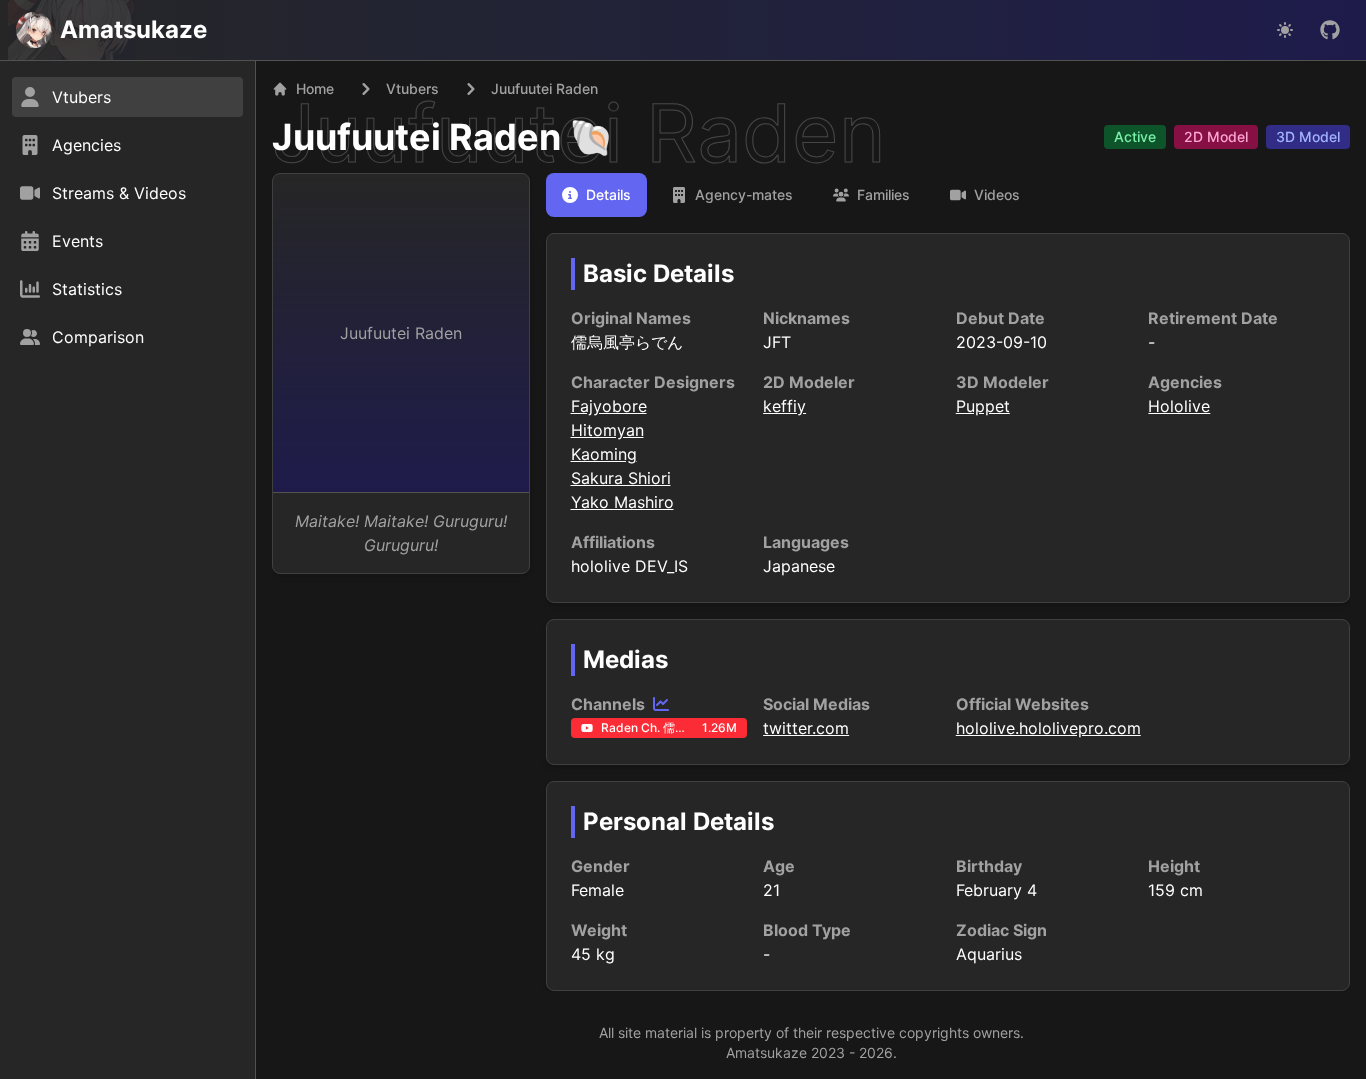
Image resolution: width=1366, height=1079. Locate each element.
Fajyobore (609, 406)
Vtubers (412, 88)
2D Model (1216, 136)
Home (315, 88)
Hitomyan (607, 430)
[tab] (596, 195)
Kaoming (604, 454)
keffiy (784, 406)
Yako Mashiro (622, 502)
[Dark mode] (1285, 30)
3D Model (1308, 136)
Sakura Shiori (621, 478)
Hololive (1179, 406)
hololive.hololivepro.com (1048, 728)
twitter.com (806, 728)
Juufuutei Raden (416, 137)
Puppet (983, 406)
